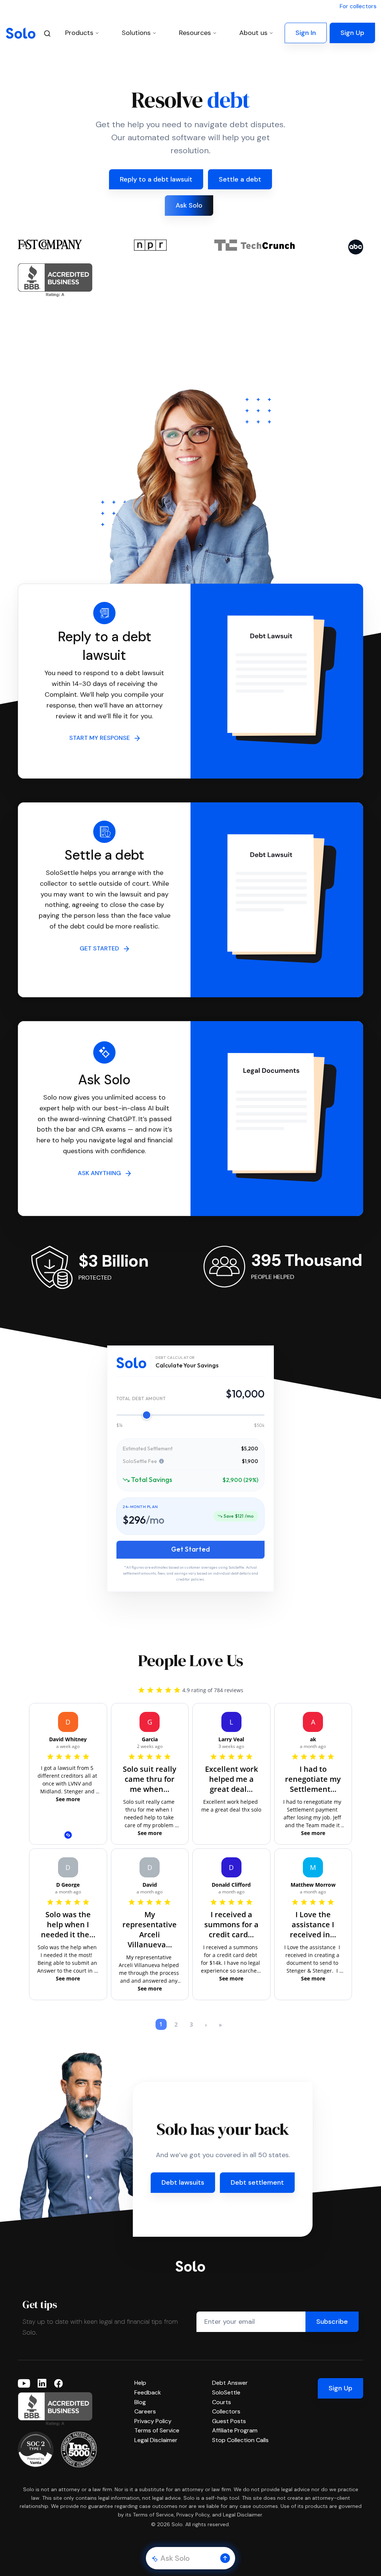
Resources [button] (195, 33)
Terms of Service (157, 2430)
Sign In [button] (306, 33)
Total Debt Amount (141, 1398)
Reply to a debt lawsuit (156, 179)
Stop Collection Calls (240, 2440)
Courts (222, 2402)
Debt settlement (257, 2182)
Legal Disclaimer (156, 2440)
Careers (145, 2411)
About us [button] (253, 33)
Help (140, 2383)
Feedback (148, 2392)
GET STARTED (102, 948)
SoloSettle (226, 2392)
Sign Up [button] (352, 33)
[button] (225, 2558)
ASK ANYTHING (102, 1173)
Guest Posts (229, 2421)
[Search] (47, 33)
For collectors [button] (358, 6)
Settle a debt (240, 179)
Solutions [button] (136, 33)
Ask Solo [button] (189, 205)
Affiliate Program (235, 2430)
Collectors (226, 2411)
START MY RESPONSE (102, 738)
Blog (140, 2402)
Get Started (190, 1549)
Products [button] (79, 33)
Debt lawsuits (183, 2182)
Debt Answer (230, 2383)
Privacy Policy (153, 2421)
